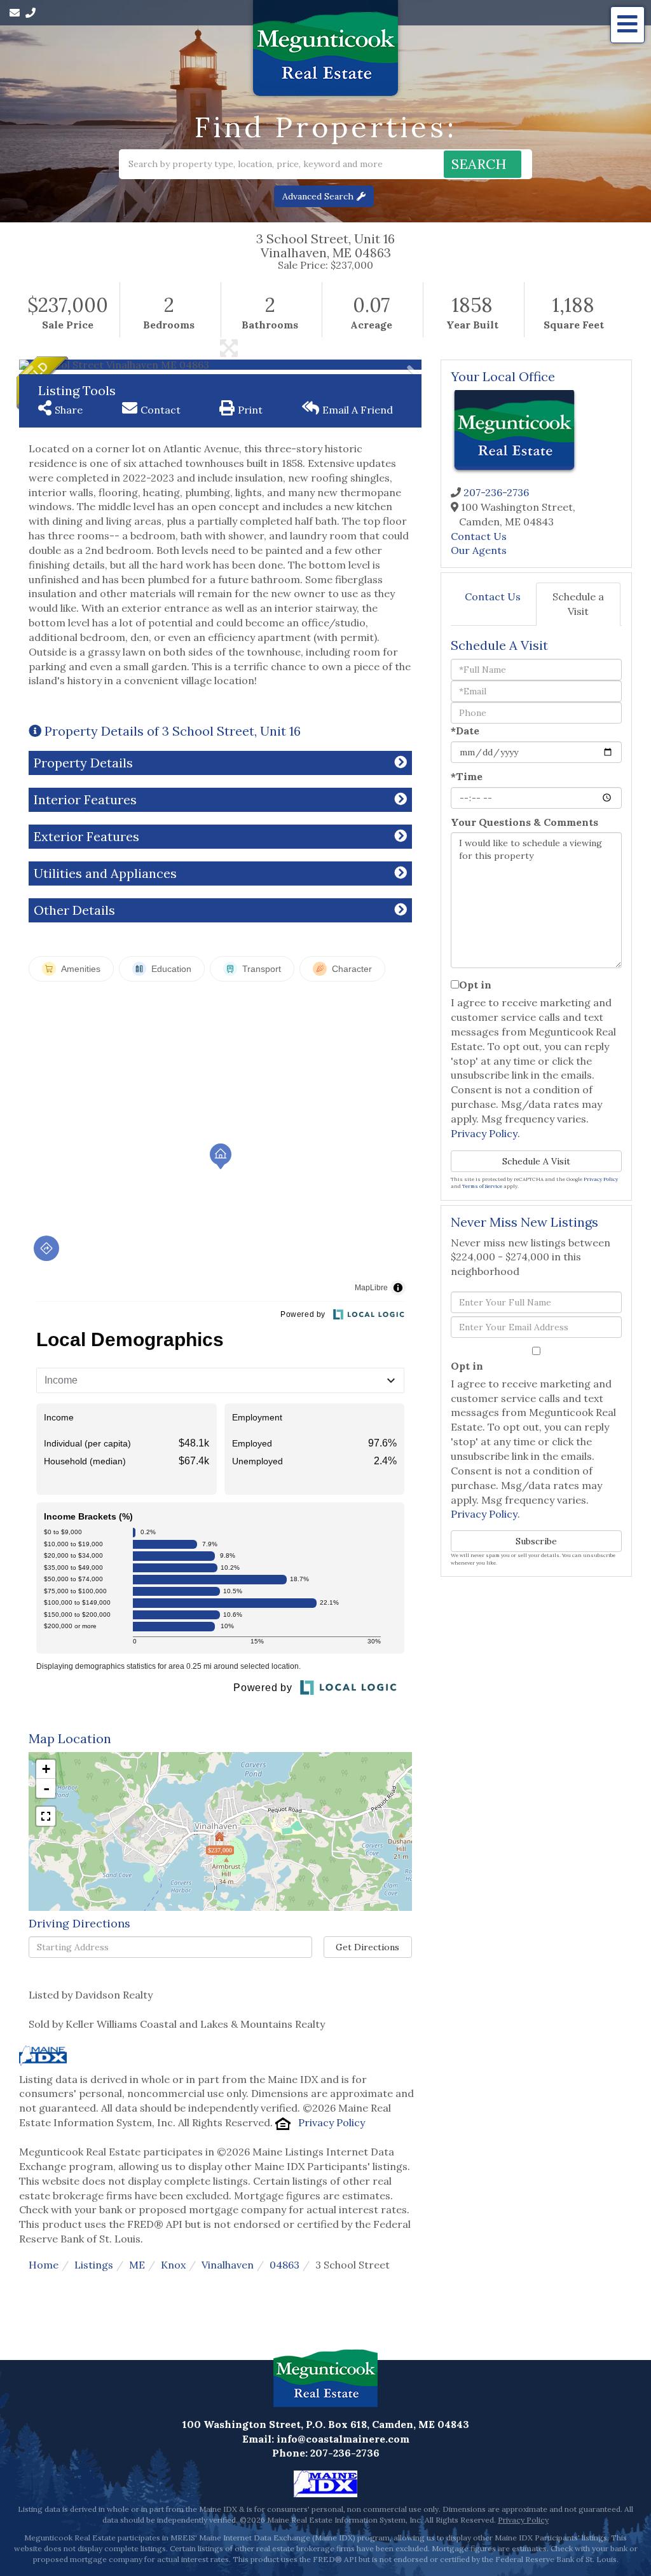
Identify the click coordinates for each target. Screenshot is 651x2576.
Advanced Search (318, 196)
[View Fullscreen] (46, 1816)
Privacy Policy (332, 2122)
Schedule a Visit (578, 604)
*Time (467, 776)
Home (44, 2265)
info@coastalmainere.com (343, 2439)
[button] (483, 164)
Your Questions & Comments (524, 822)
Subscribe (536, 1541)
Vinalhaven (228, 2265)
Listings (94, 2265)
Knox (173, 2265)
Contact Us (479, 536)
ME (137, 2265)
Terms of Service (482, 1186)
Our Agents (479, 550)
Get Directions (367, 1947)
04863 (284, 2265)
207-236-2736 (496, 492)
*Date (465, 731)
